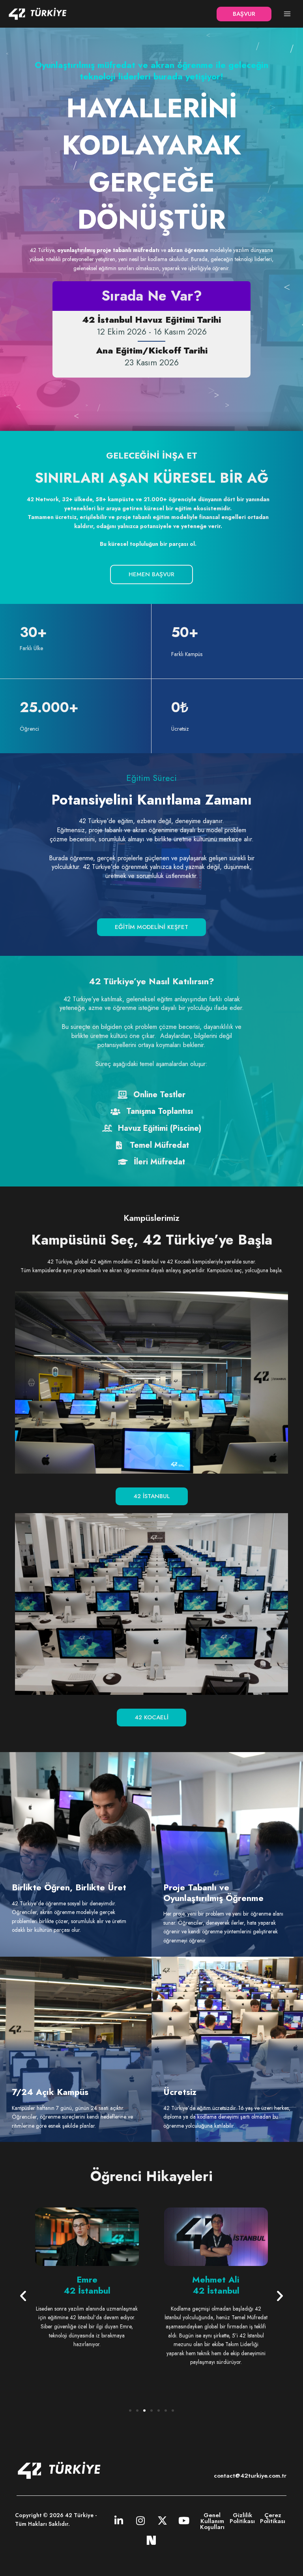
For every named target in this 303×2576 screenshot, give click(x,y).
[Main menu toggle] (287, 14)
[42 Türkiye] (37, 14)
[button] (244, 14)
